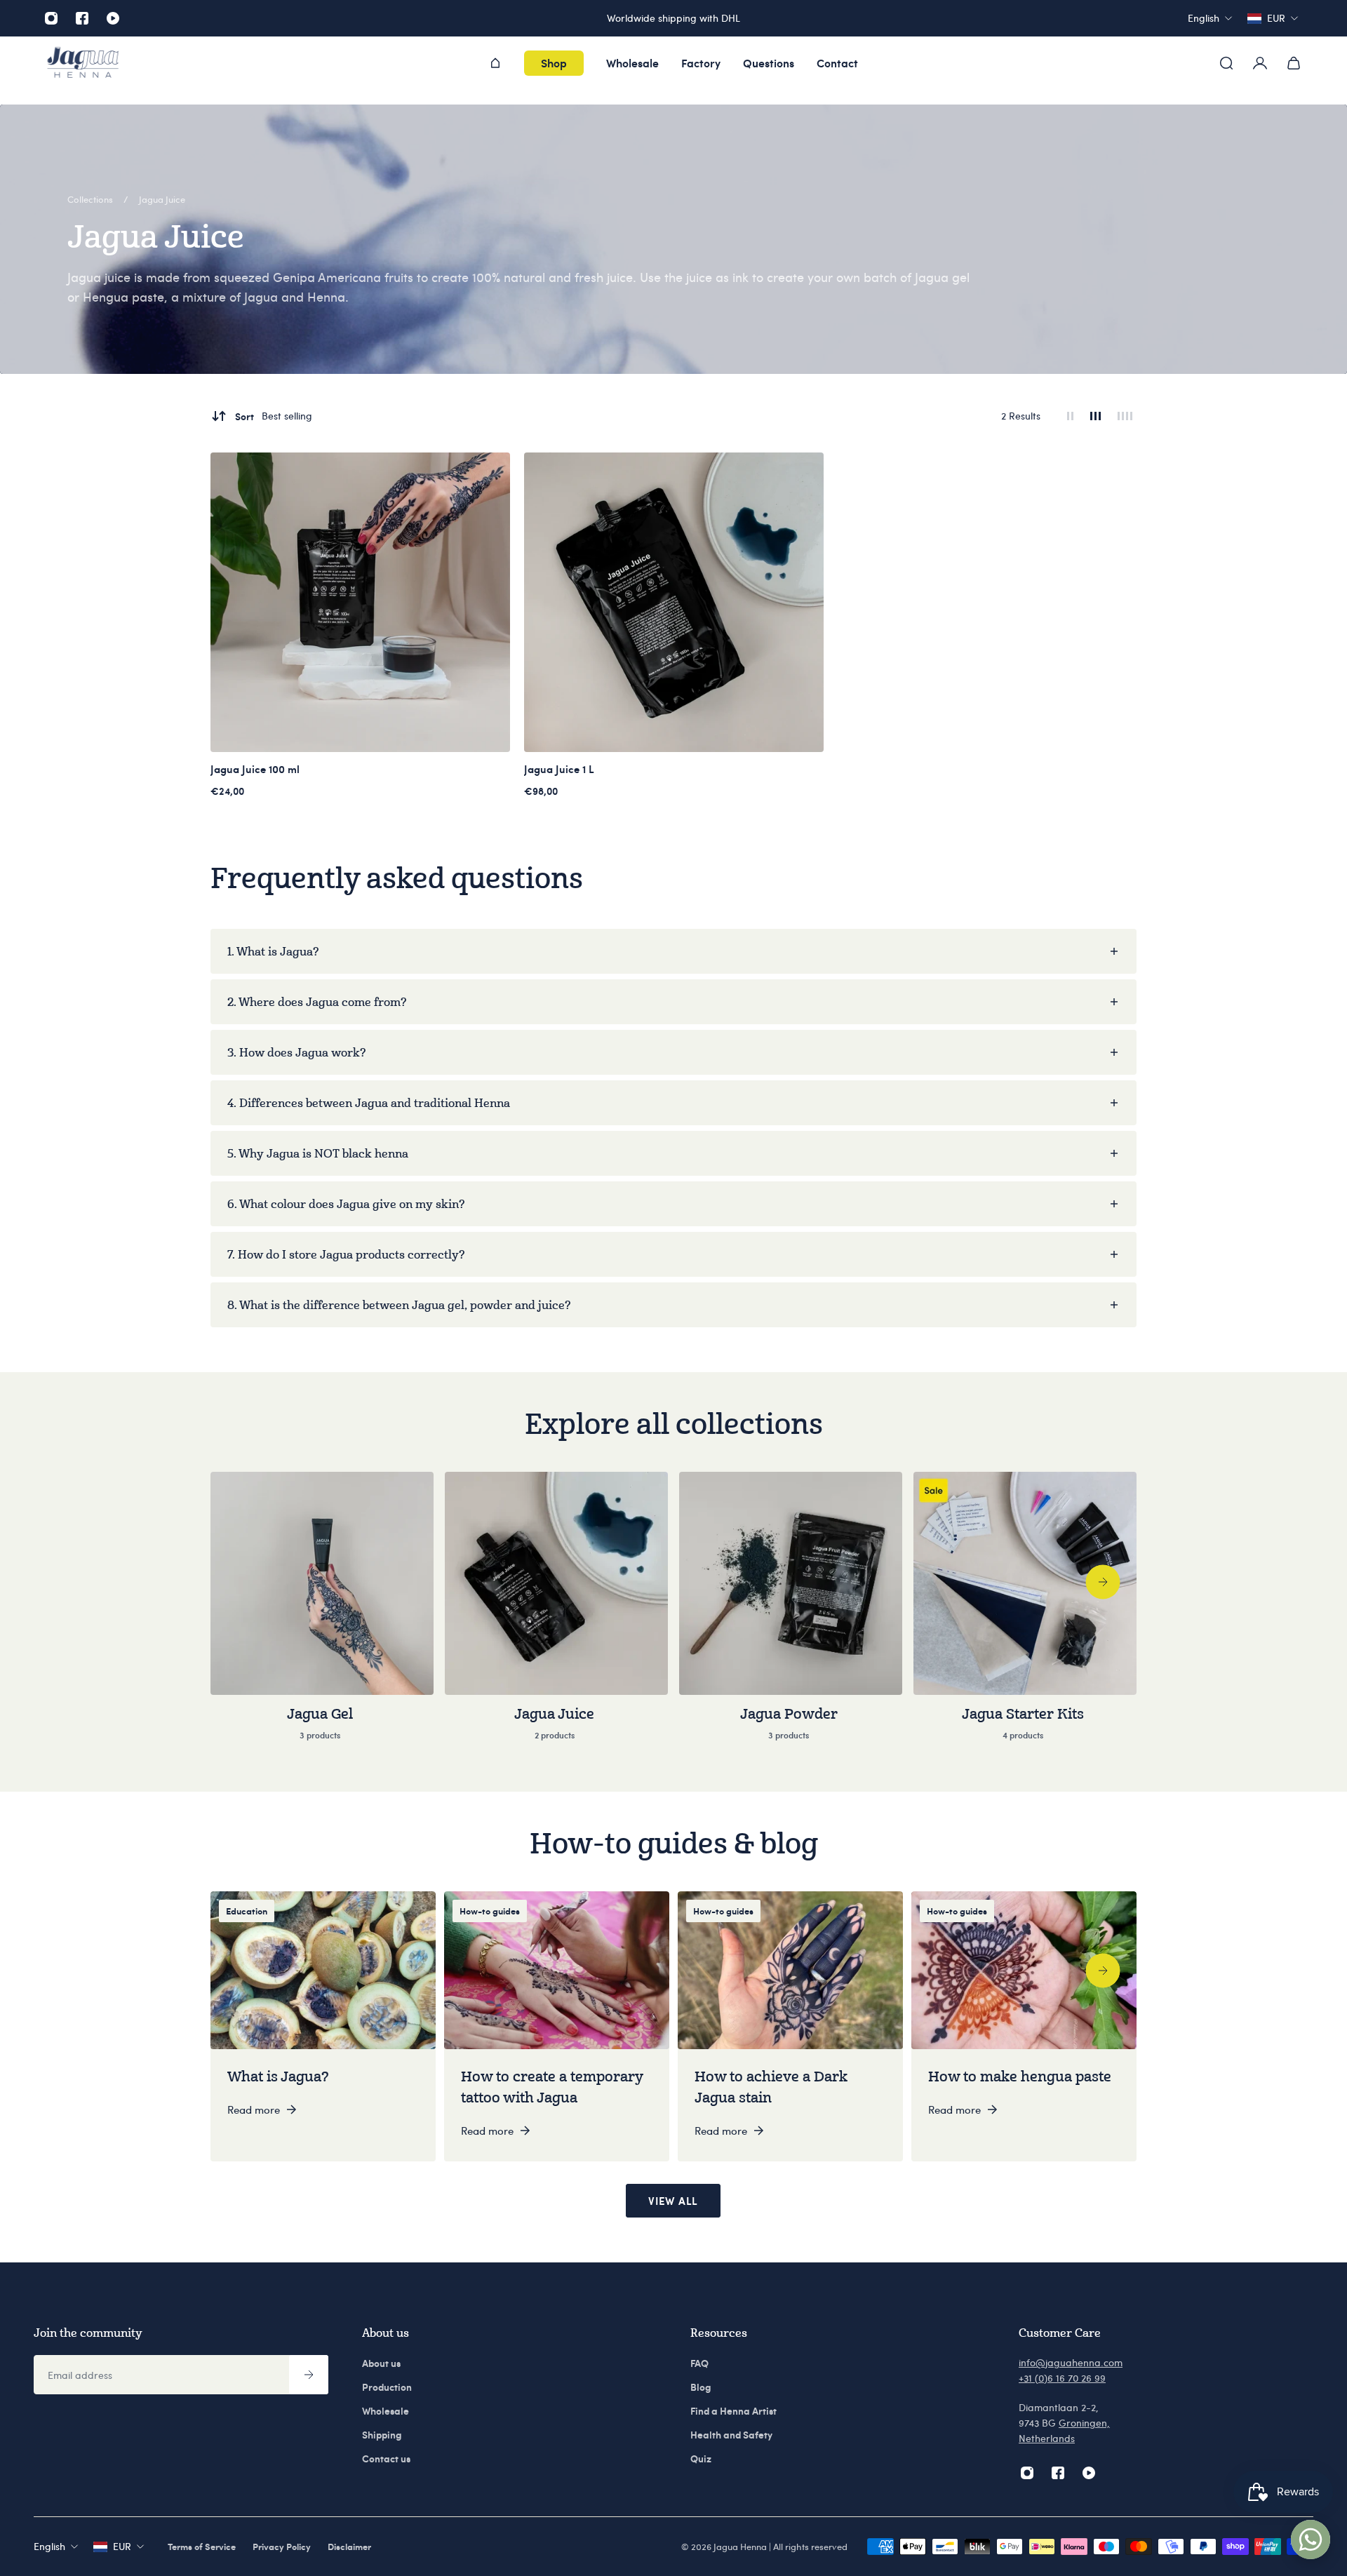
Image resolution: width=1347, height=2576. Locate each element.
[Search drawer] (1226, 63)
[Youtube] (113, 18)
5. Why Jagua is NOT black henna (318, 1153)
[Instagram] (51, 18)
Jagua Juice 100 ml (255, 769)
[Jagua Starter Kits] (1025, 1615)
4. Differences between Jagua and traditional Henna (369, 1103)
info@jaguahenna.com (1071, 2362)
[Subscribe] (309, 2375)
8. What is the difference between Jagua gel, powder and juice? (399, 1305)
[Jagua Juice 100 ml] (360, 602)
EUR (122, 2546)
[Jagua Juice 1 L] (674, 602)
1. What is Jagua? (273, 951)
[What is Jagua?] (323, 2026)
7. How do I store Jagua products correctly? (346, 1254)
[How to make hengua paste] (1024, 2026)
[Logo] (83, 63)
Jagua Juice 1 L (559, 769)
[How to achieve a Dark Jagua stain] (790, 2026)
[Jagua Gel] (322, 1615)
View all (673, 2201)
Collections (91, 199)
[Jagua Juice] (556, 1615)
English (49, 2546)
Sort (274, 416)
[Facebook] (82, 18)
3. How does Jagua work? (296, 1052)
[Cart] (1294, 63)
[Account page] (1260, 63)
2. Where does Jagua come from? (317, 1002)
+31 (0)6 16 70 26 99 (1062, 2378)
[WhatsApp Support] (1311, 2540)
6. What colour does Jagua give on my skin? (346, 1204)
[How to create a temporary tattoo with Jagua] (557, 2026)
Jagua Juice (162, 199)
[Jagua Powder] (791, 1615)
